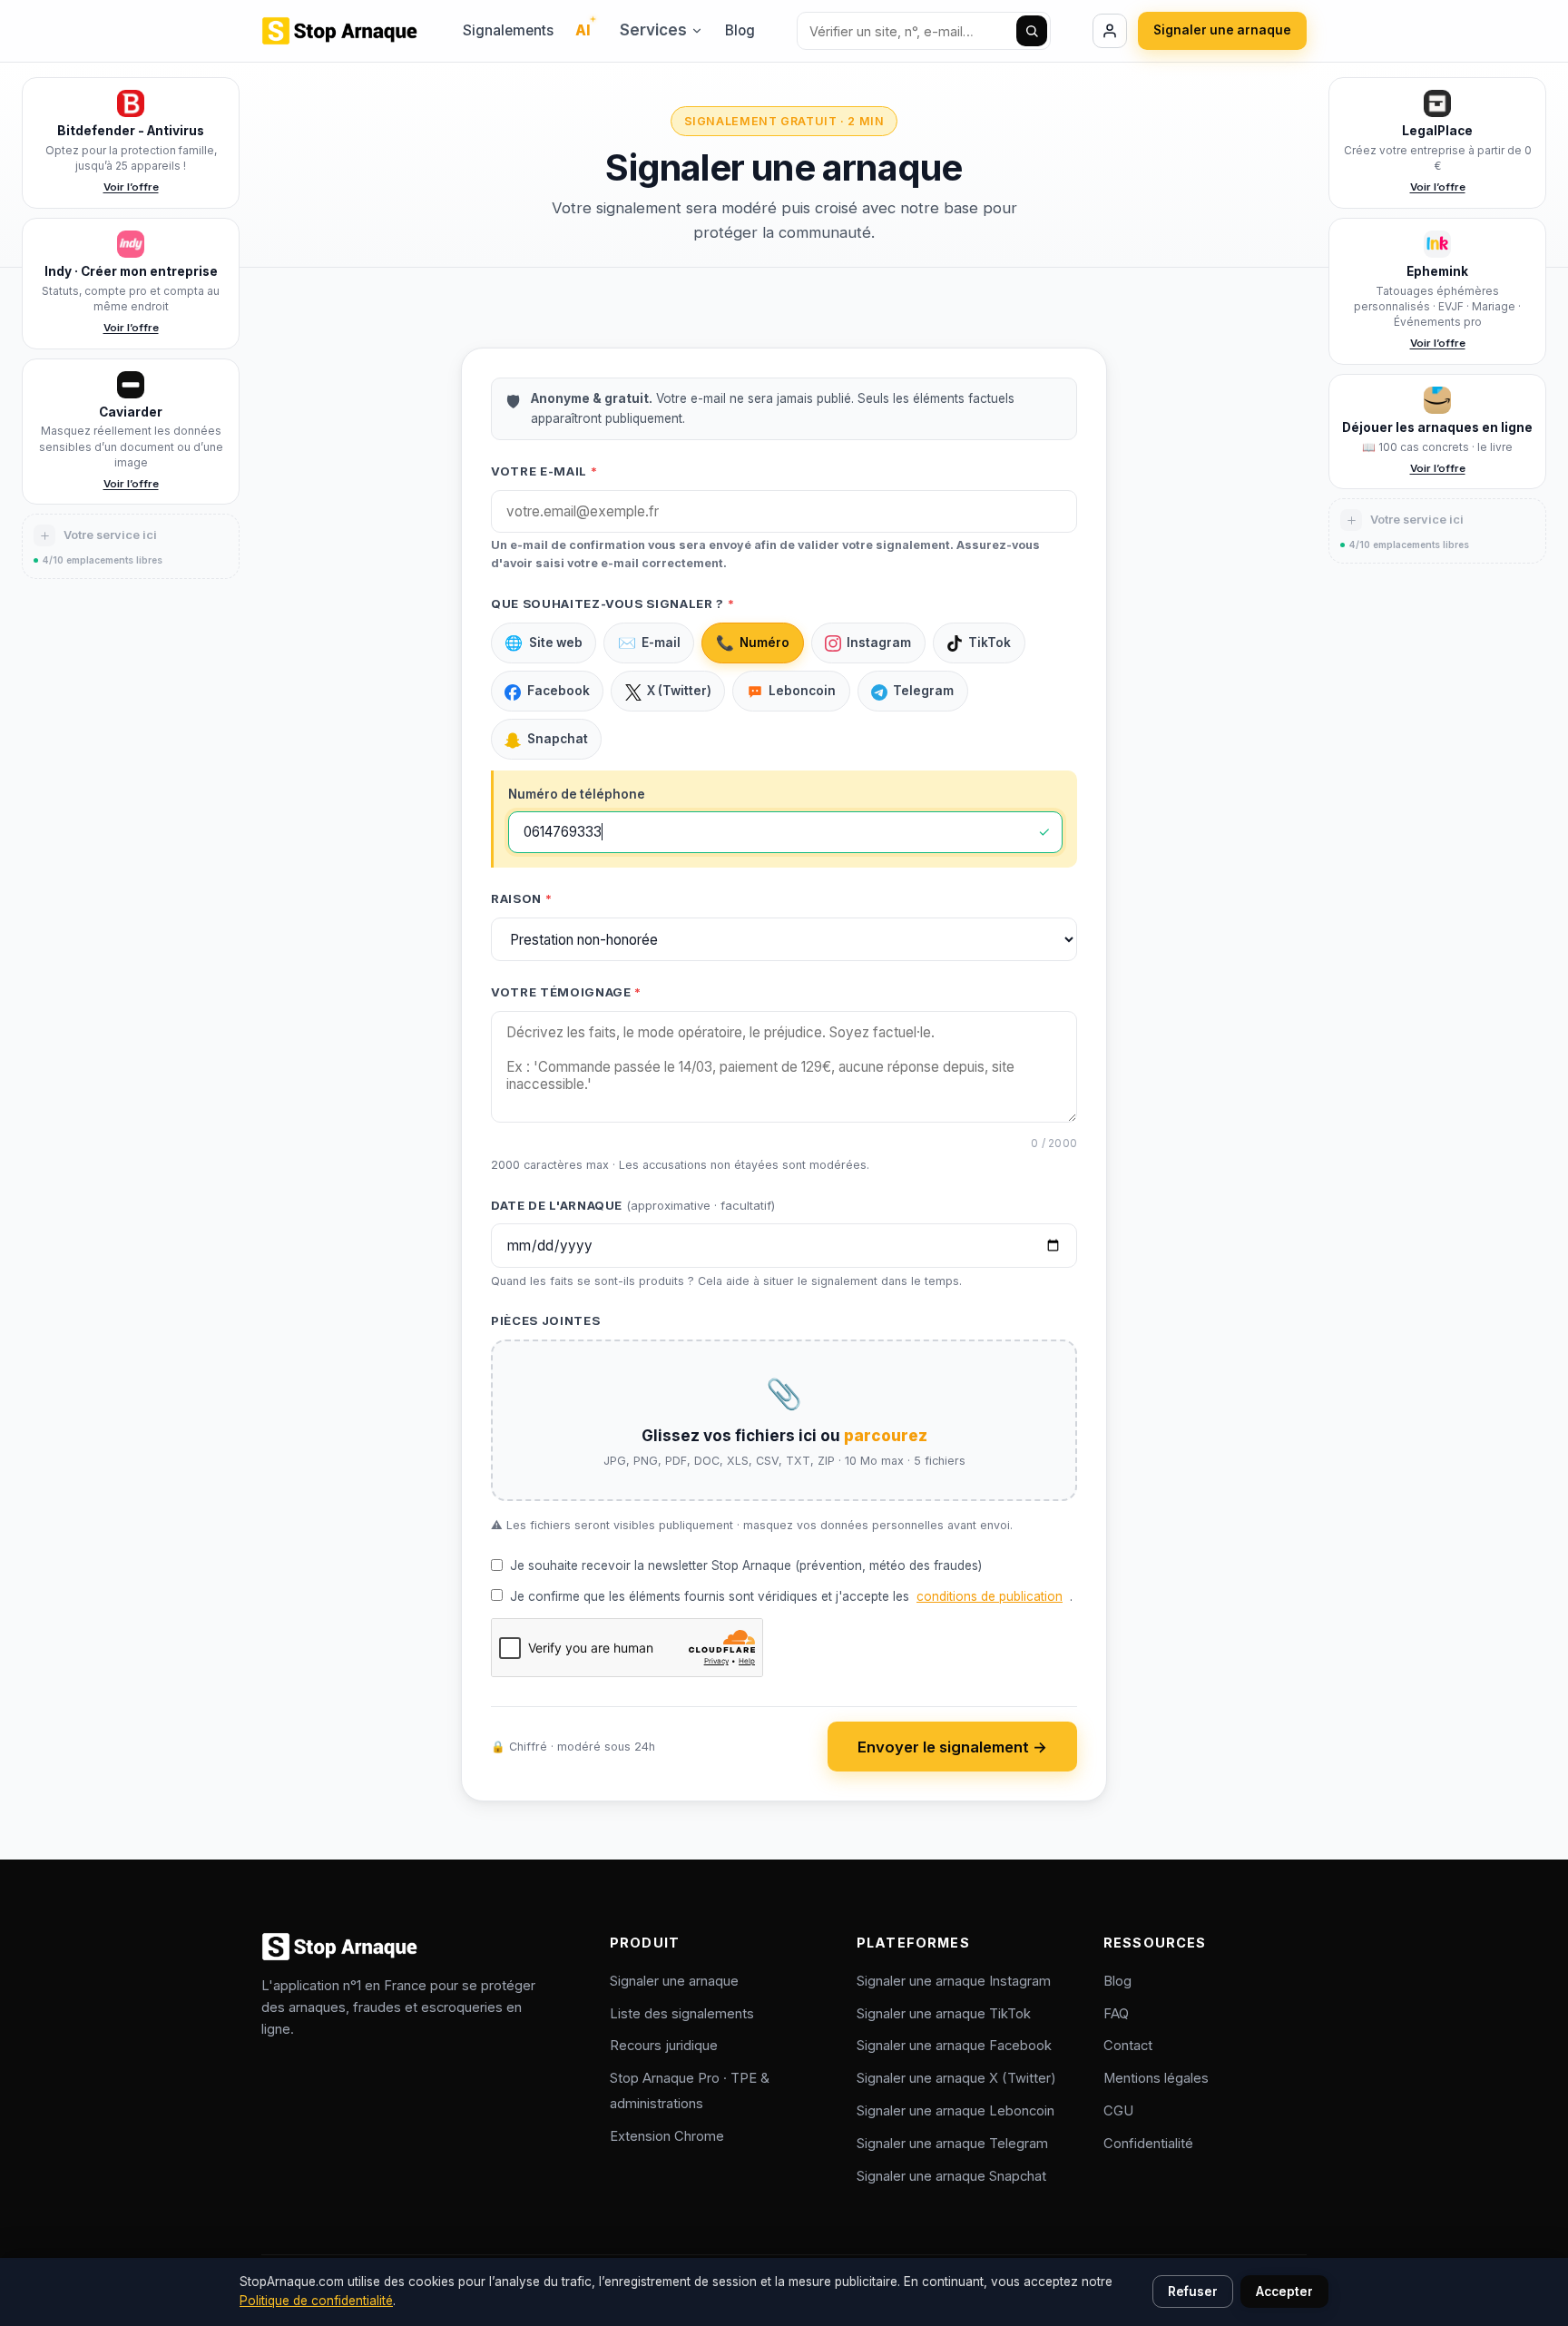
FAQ (1116, 2014)
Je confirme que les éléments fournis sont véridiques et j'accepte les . (791, 1596)
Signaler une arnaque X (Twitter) (956, 2078)
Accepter (1284, 2292)
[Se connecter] (1110, 31)
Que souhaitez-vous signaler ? (612, 604)
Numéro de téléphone (577, 794)
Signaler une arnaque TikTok (944, 2014)
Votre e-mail (544, 471)
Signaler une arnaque (1222, 30)
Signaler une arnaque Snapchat (951, 2176)
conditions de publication (990, 1596)
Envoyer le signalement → (952, 1747)
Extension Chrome (667, 2136)
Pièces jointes (545, 1320)
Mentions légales (1156, 2078)
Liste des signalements (682, 2014)
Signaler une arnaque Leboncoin (955, 2111)
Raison (521, 898)
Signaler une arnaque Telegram (952, 2144)
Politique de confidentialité (316, 2301)
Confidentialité (1148, 2144)
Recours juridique (664, 2046)
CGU (1118, 2111)
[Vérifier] (1032, 31)
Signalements (508, 30)
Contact (1128, 2046)
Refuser (1193, 2292)
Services (653, 30)
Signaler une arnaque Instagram (954, 1981)
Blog (740, 30)
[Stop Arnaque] (341, 31)
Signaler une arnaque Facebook (954, 2046)
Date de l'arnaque (633, 1205)
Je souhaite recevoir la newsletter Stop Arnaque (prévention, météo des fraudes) (746, 1565)
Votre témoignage (566, 992)
